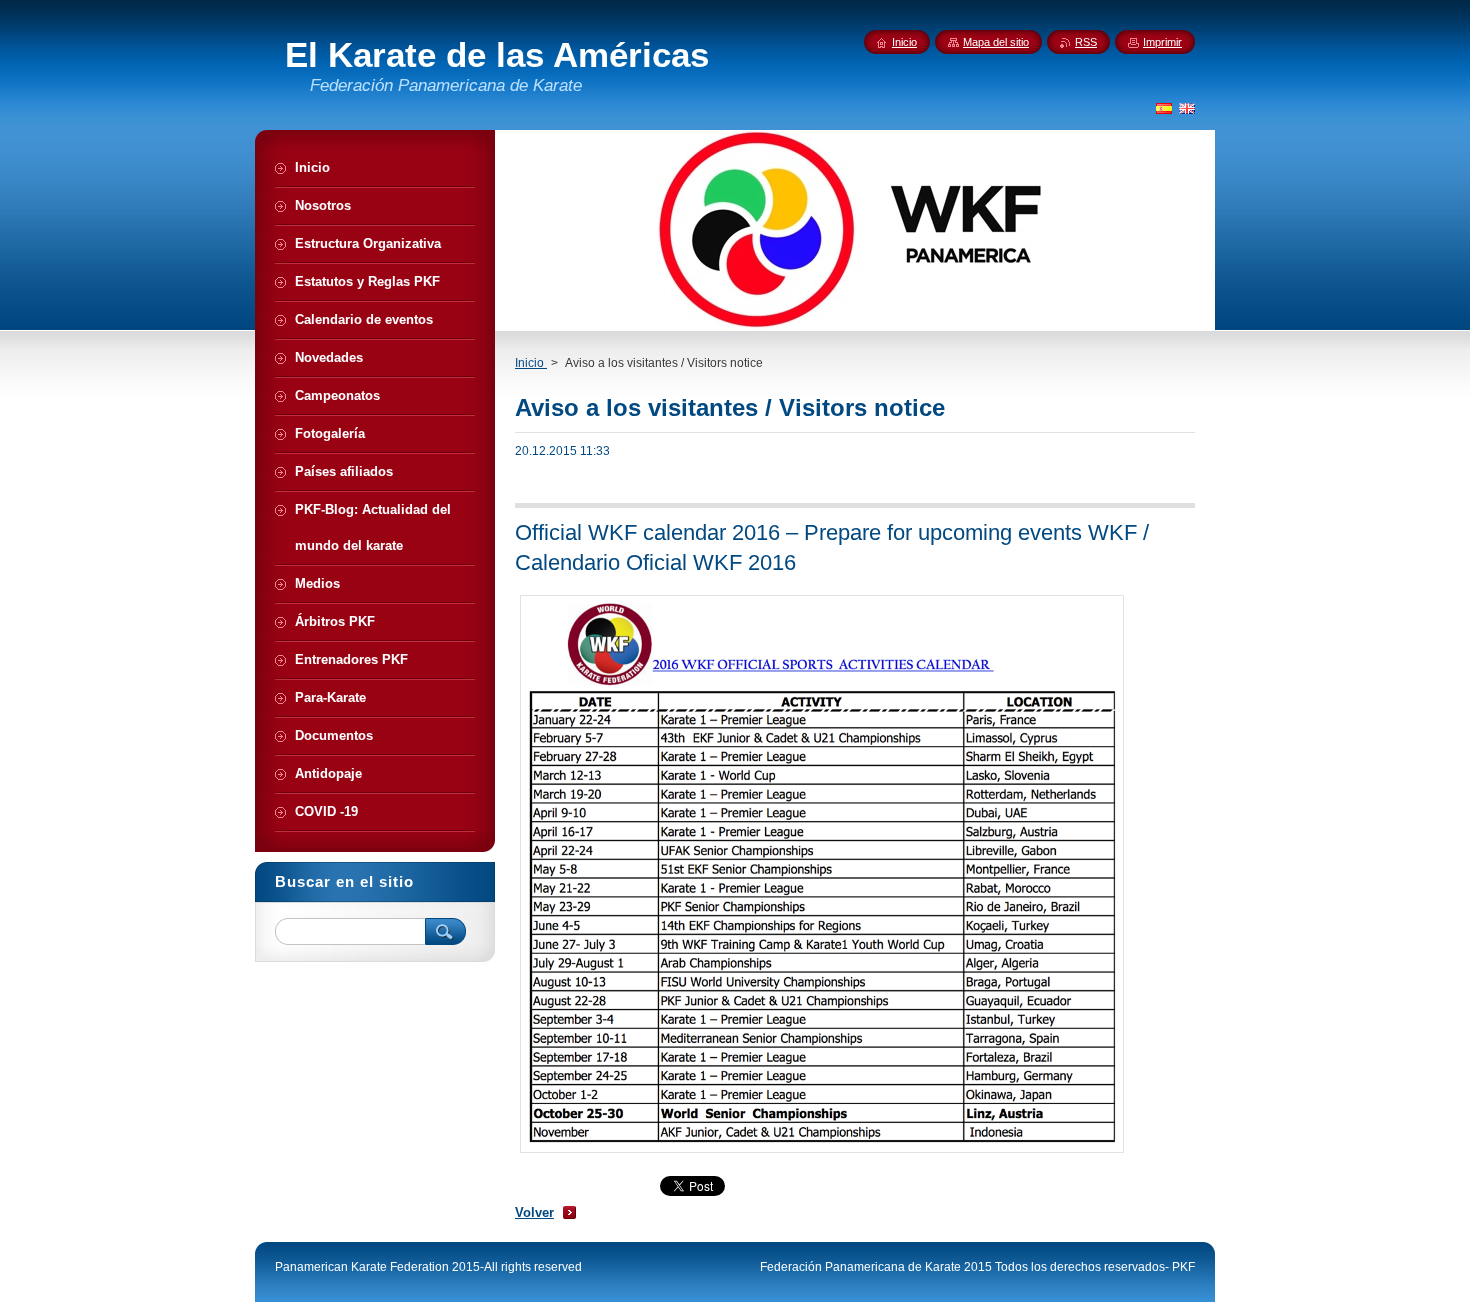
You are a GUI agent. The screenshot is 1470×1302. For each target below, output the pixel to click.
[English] (1187, 108)
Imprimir (1162, 42)
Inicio (531, 363)
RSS (1086, 42)
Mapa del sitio (996, 42)
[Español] (1164, 108)
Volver (534, 1212)
